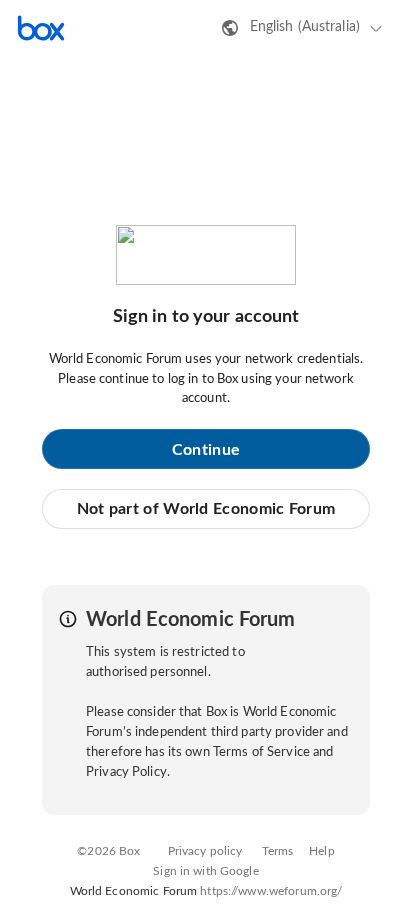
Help (322, 851)
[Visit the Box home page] (41, 28)
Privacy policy (205, 851)
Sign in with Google (205, 871)
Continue (206, 450)
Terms (278, 851)
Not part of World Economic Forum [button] (206, 509)
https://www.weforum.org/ (271, 891)
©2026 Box (108, 851)
